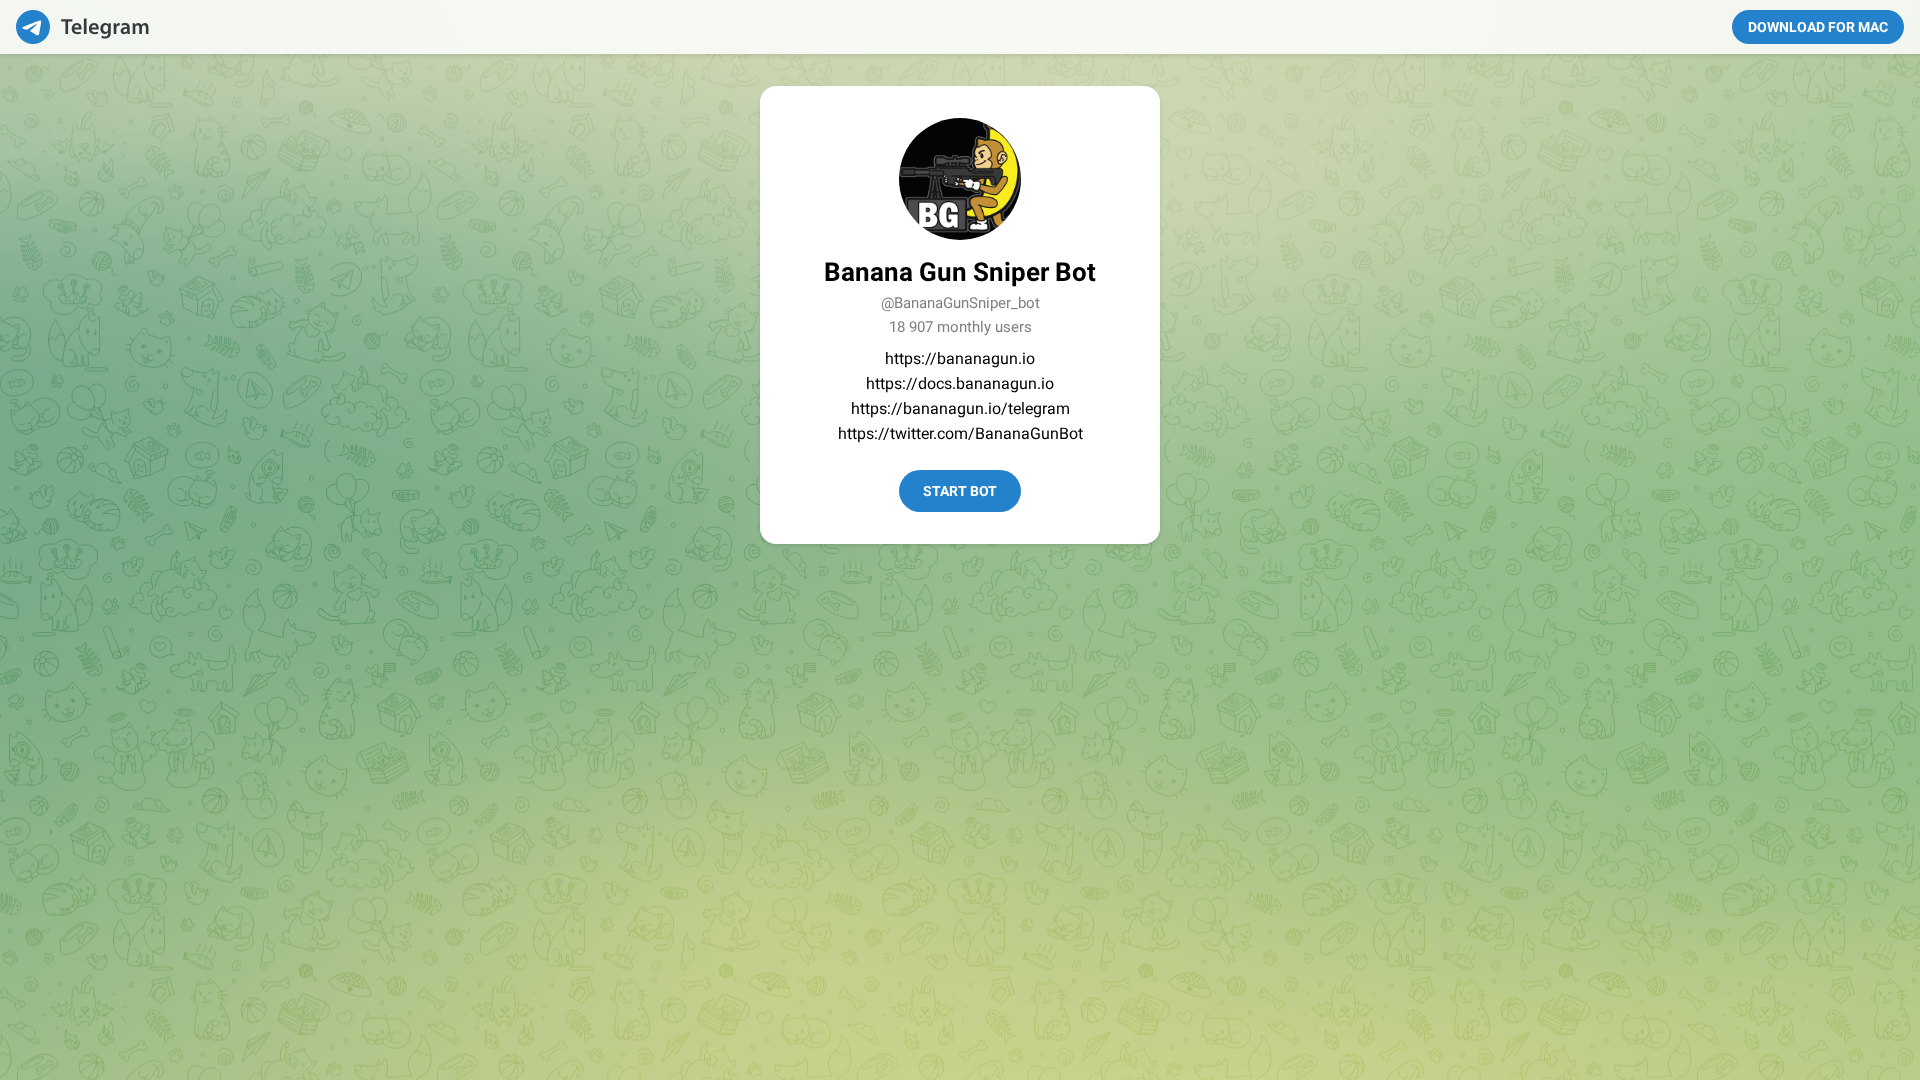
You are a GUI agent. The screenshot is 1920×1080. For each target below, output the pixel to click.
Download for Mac (1818, 27)
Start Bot (960, 491)
